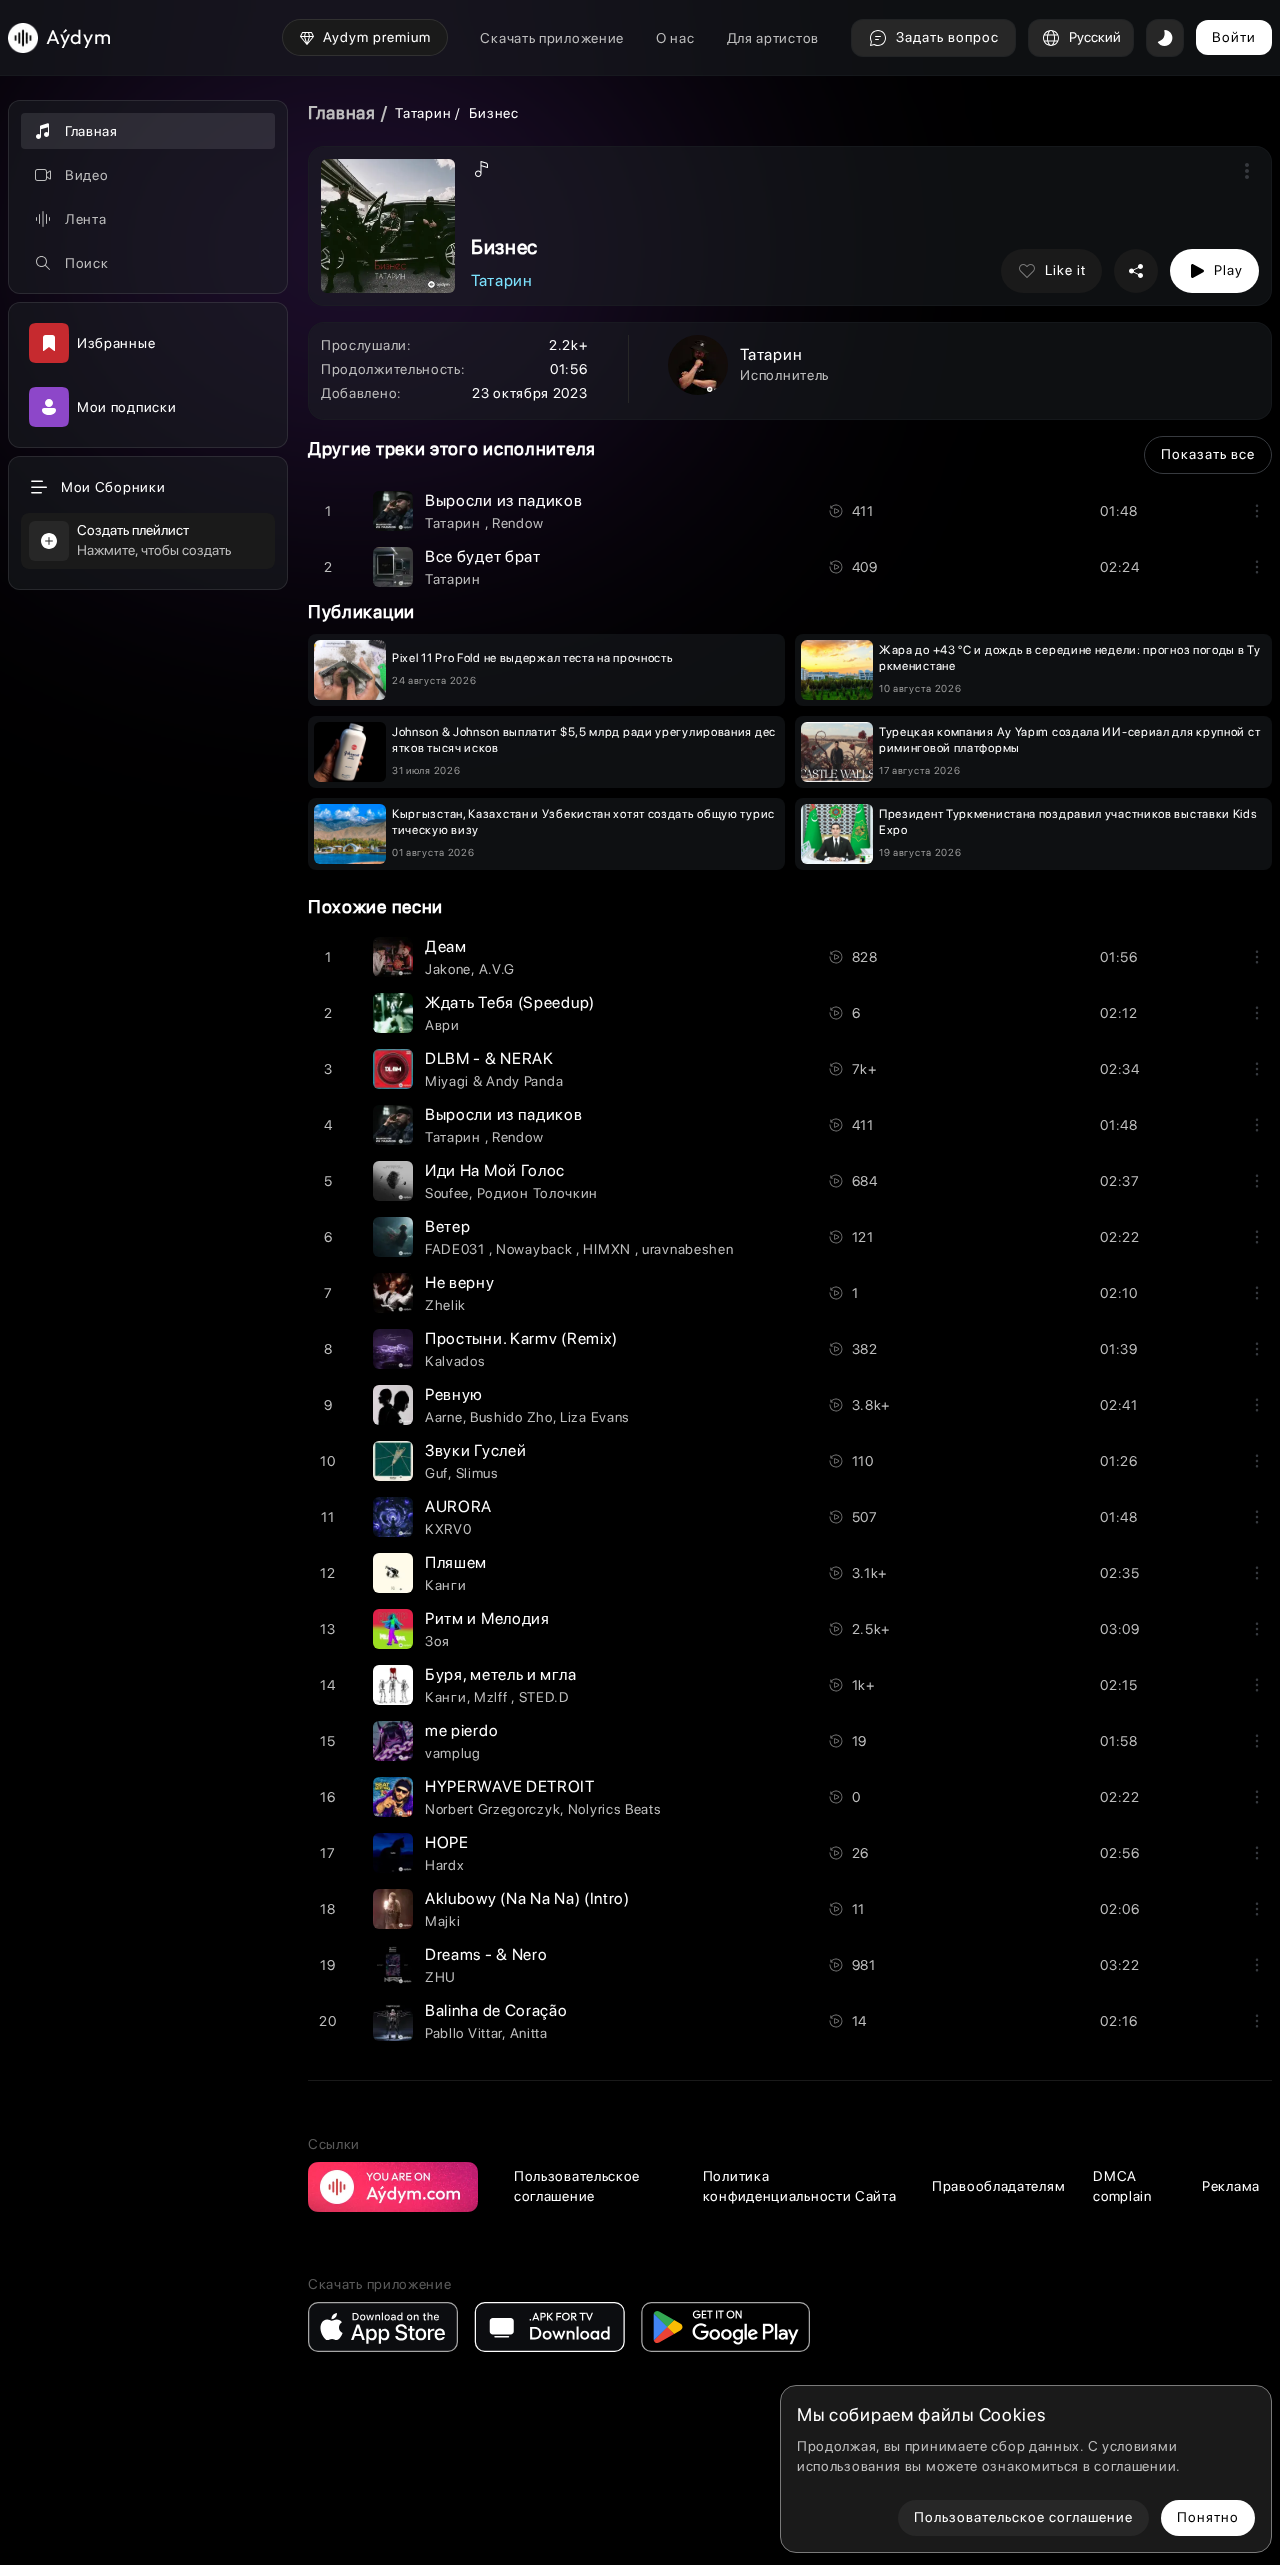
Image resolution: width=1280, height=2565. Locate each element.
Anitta (529, 2033)
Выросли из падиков (504, 500)
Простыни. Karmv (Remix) (521, 1338)
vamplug (453, 1753)
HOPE (447, 1842)
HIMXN (608, 1249)
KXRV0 (448, 1529)
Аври (442, 1025)
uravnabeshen (687, 1249)
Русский (1095, 37)
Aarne (444, 1417)
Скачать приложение (552, 38)
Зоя (437, 1641)
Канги (446, 1585)
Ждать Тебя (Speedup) (510, 1002)
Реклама (1231, 2186)
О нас (675, 38)
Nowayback (536, 1249)
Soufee (447, 1193)
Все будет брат (483, 556)
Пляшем (456, 1562)
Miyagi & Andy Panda (494, 1081)
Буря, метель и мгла (500, 1674)
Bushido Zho (511, 1417)
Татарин (425, 113)
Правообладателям (998, 2186)
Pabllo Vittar (463, 2033)
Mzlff (492, 1697)
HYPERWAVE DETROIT (510, 1786)
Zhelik (445, 1305)
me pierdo (461, 1730)
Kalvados (455, 1361)
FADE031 (457, 1249)
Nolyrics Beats (615, 1809)
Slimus (477, 1473)
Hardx (445, 1865)
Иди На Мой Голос (495, 1170)
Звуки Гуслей (475, 1450)
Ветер (448, 1226)
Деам (446, 946)
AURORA (458, 1506)
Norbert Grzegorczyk (492, 1809)
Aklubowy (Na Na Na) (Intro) (527, 1898)
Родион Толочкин (538, 1193)
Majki (443, 1921)
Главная (342, 112)
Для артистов (773, 38)
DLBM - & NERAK (489, 1058)
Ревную (454, 1394)
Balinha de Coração (496, 2010)
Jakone (448, 969)
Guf (436, 1473)
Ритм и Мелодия (487, 1618)
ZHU (440, 1977)
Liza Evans (595, 1417)
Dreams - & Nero (486, 1954)
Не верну (460, 1282)
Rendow (517, 523)
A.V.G (497, 969)
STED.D (544, 1697)
